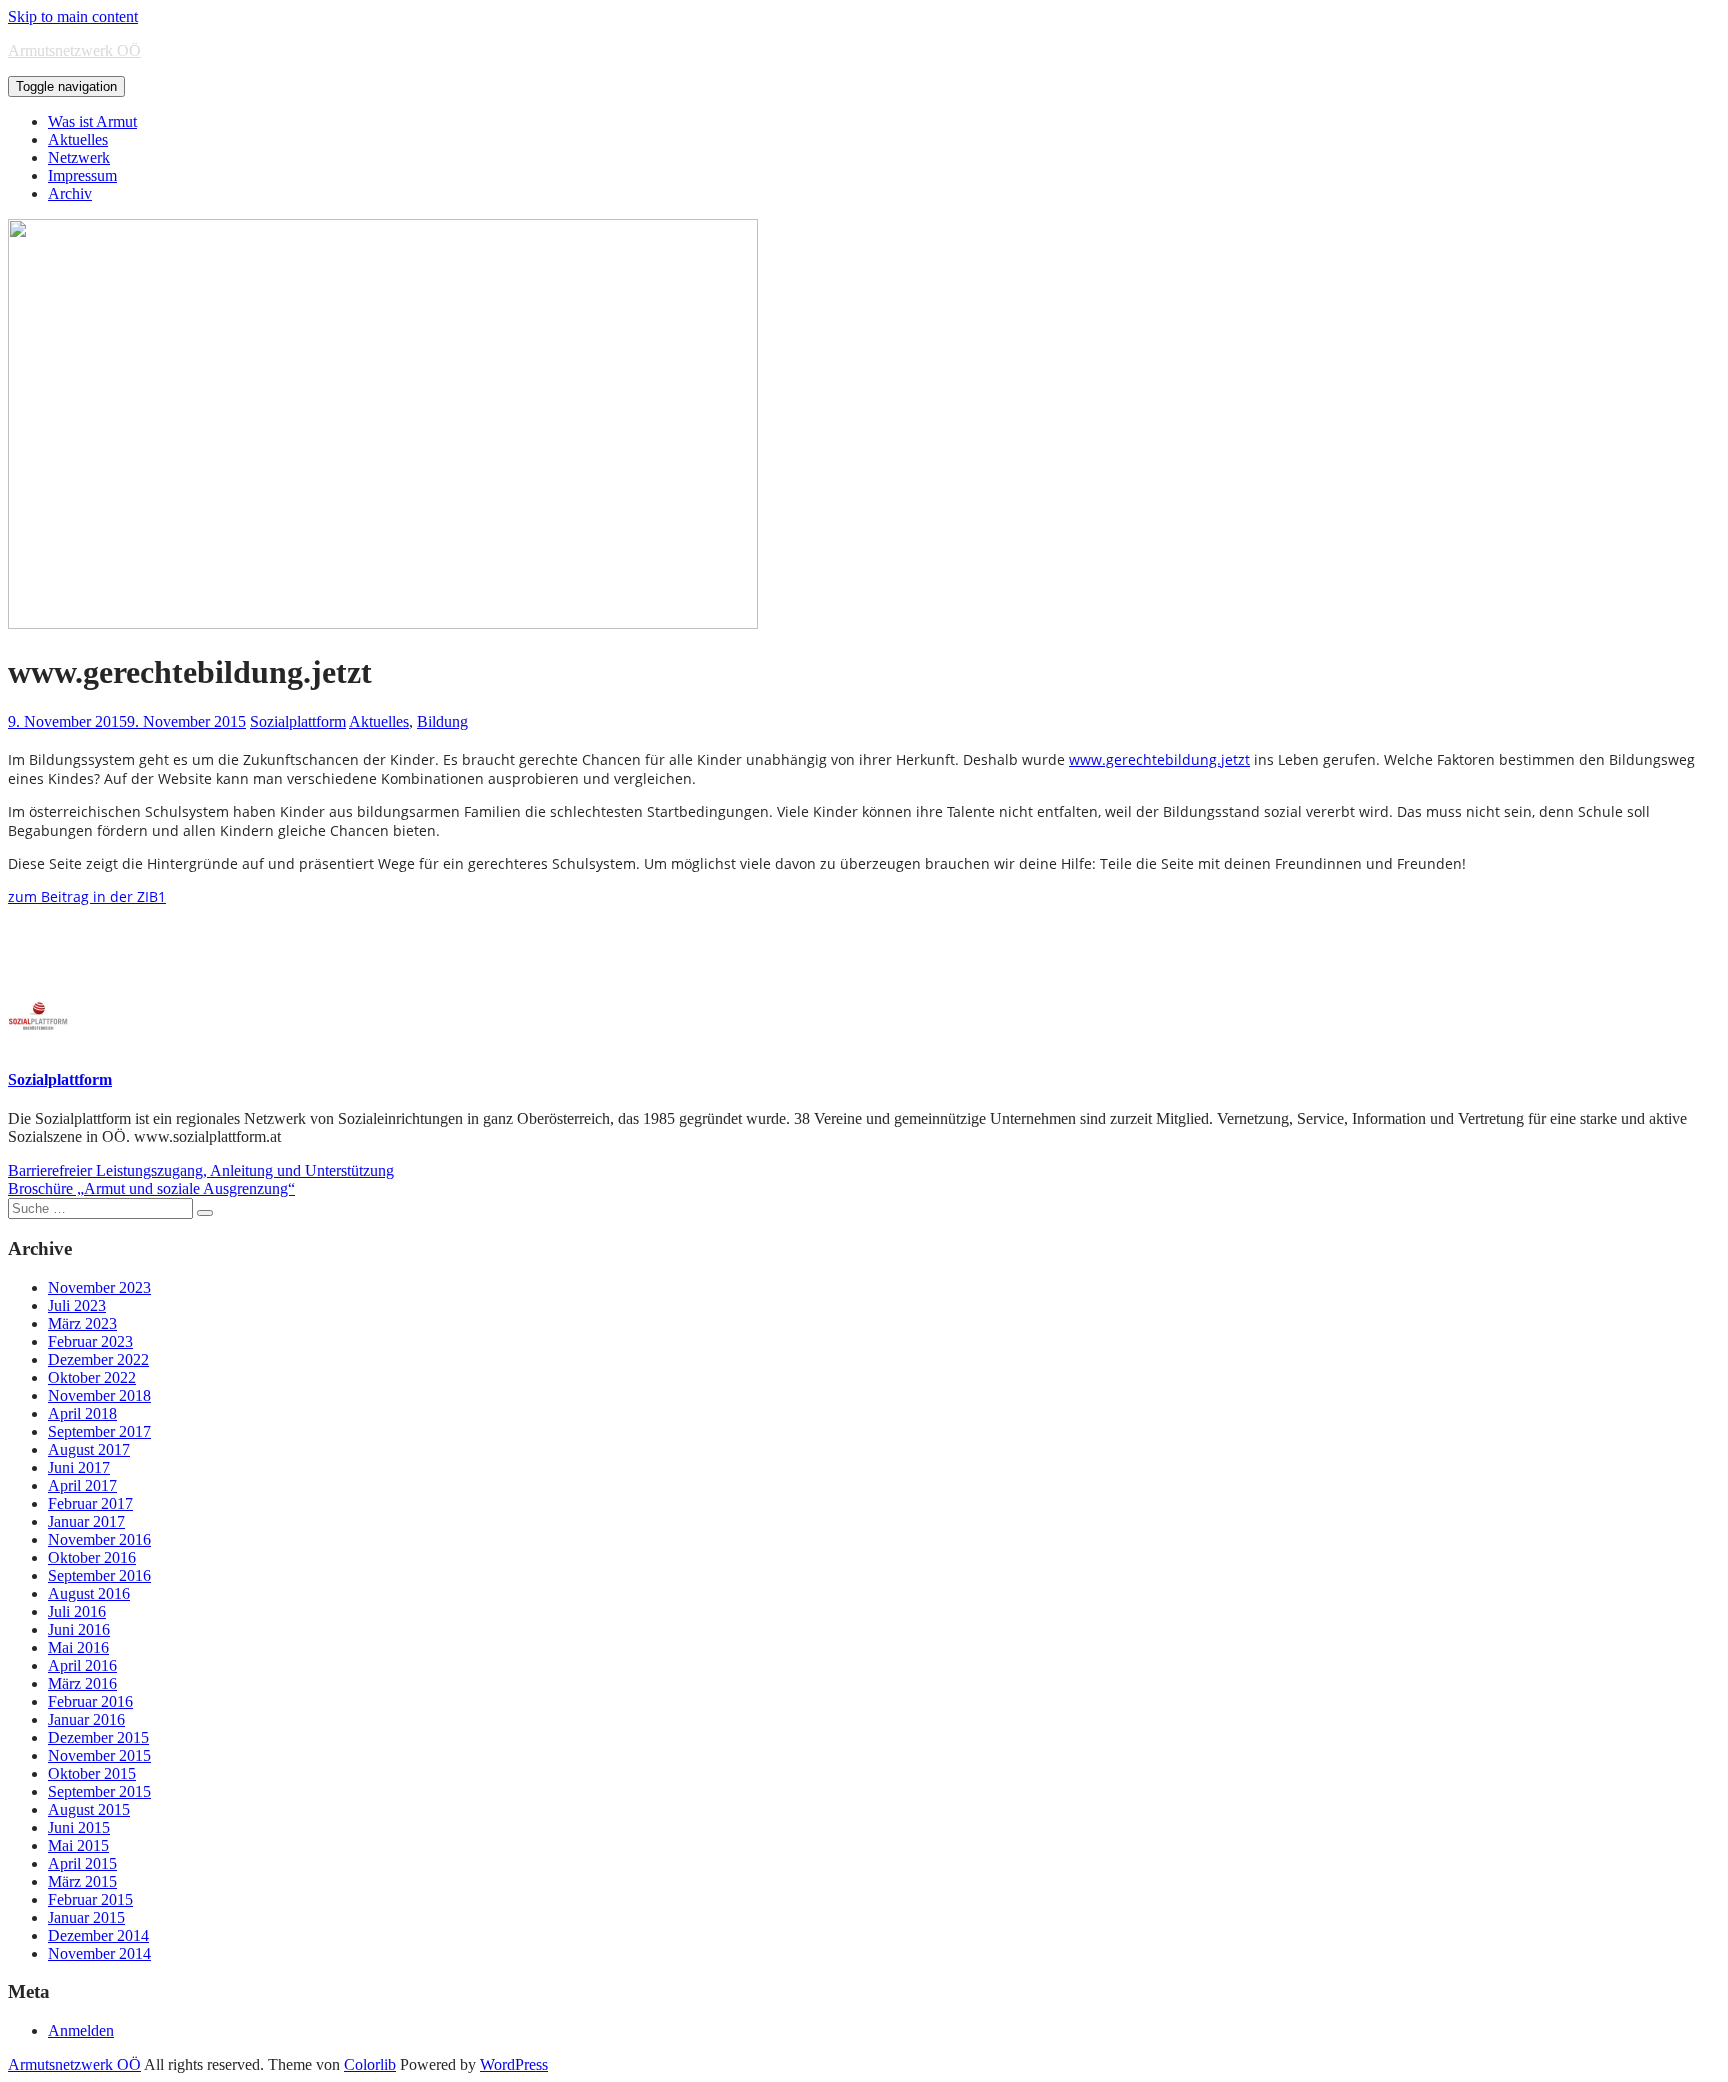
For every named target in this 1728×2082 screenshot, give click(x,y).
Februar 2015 (90, 1899)
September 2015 (99, 1791)
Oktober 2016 (92, 1557)
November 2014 (99, 1953)
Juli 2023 (77, 1305)
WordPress (514, 2064)
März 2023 (82, 1323)
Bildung (442, 721)
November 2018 (99, 1395)
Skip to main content (73, 16)
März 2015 (82, 1881)
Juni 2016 (79, 1629)
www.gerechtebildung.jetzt (1159, 759)
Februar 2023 (90, 1341)
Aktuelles (78, 139)
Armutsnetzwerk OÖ (74, 50)
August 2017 (89, 1449)
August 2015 (89, 1809)
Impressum (82, 175)
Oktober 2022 (92, 1377)
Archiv (70, 193)
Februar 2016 (90, 1701)
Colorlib (370, 2064)
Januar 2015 (86, 1917)
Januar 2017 (86, 1521)
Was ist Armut (92, 121)
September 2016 (99, 1575)
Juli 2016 (77, 1611)
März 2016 (82, 1683)
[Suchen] (205, 1213)
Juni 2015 (79, 1827)
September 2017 (99, 1431)
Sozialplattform (298, 721)
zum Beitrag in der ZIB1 (87, 896)
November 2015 (99, 1755)
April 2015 (82, 1863)
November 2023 (99, 1287)
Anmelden (81, 2030)
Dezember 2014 (98, 1935)
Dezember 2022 (98, 1359)
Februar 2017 (90, 1503)
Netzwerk (79, 157)
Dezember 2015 (98, 1737)
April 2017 (82, 1485)
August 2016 (89, 1593)
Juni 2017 (79, 1467)
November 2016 (99, 1539)
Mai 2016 (78, 1647)
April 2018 (82, 1413)
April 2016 (82, 1665)
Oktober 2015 (92, 1773)
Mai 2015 (78, 1845)
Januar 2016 (86, 1719)
